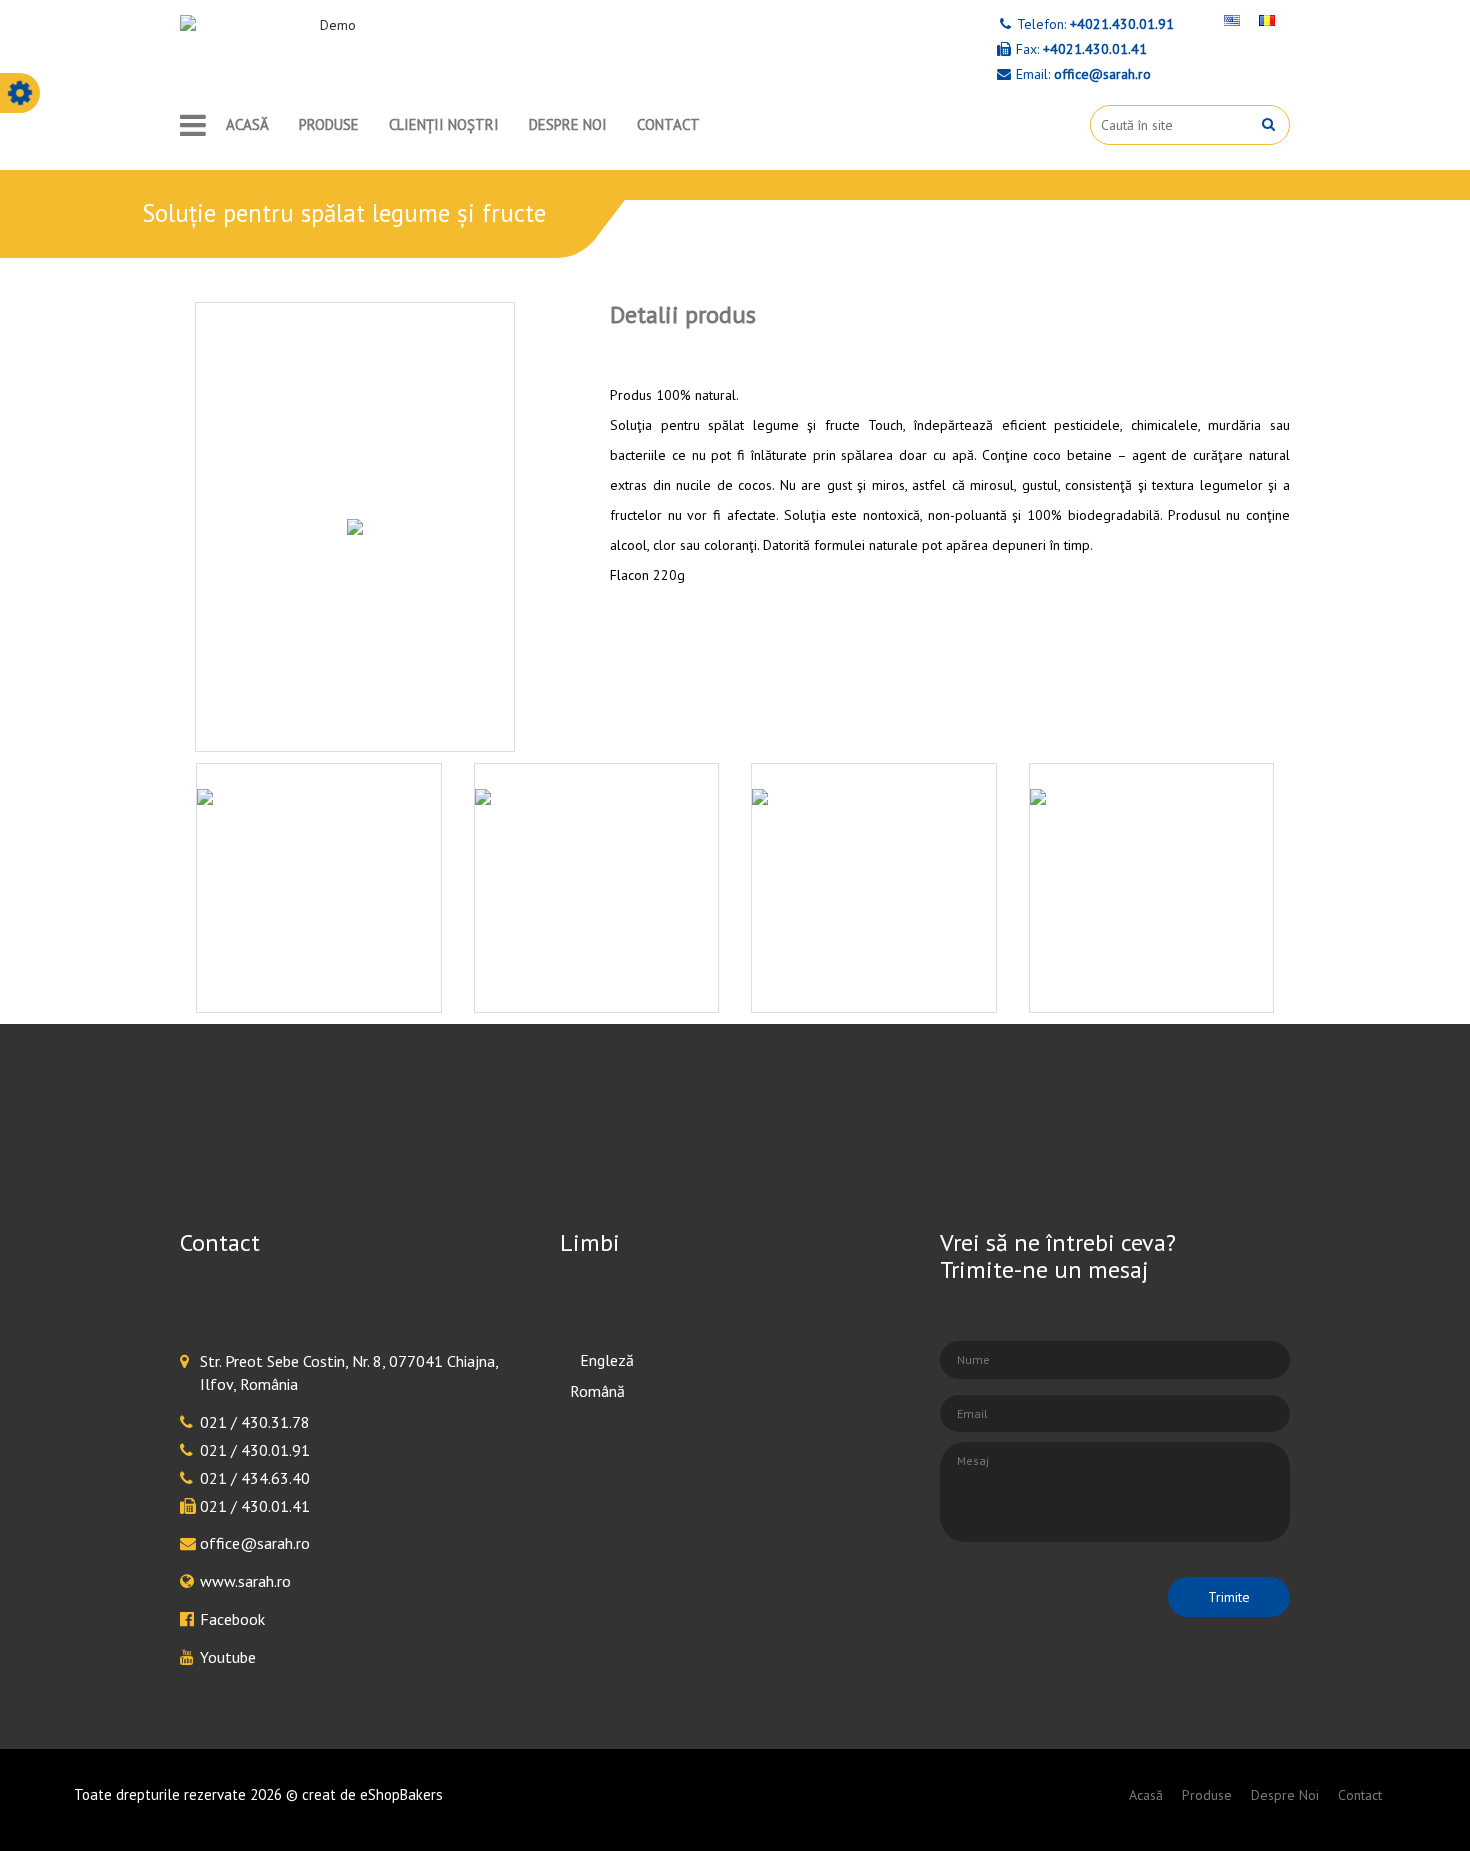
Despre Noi (568, 124)
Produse (329, 124)
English (594, 1360)
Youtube (228, 1657)
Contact (668, 124)
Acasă (247, 124)
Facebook (232, 1619)
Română (597, 1391)
